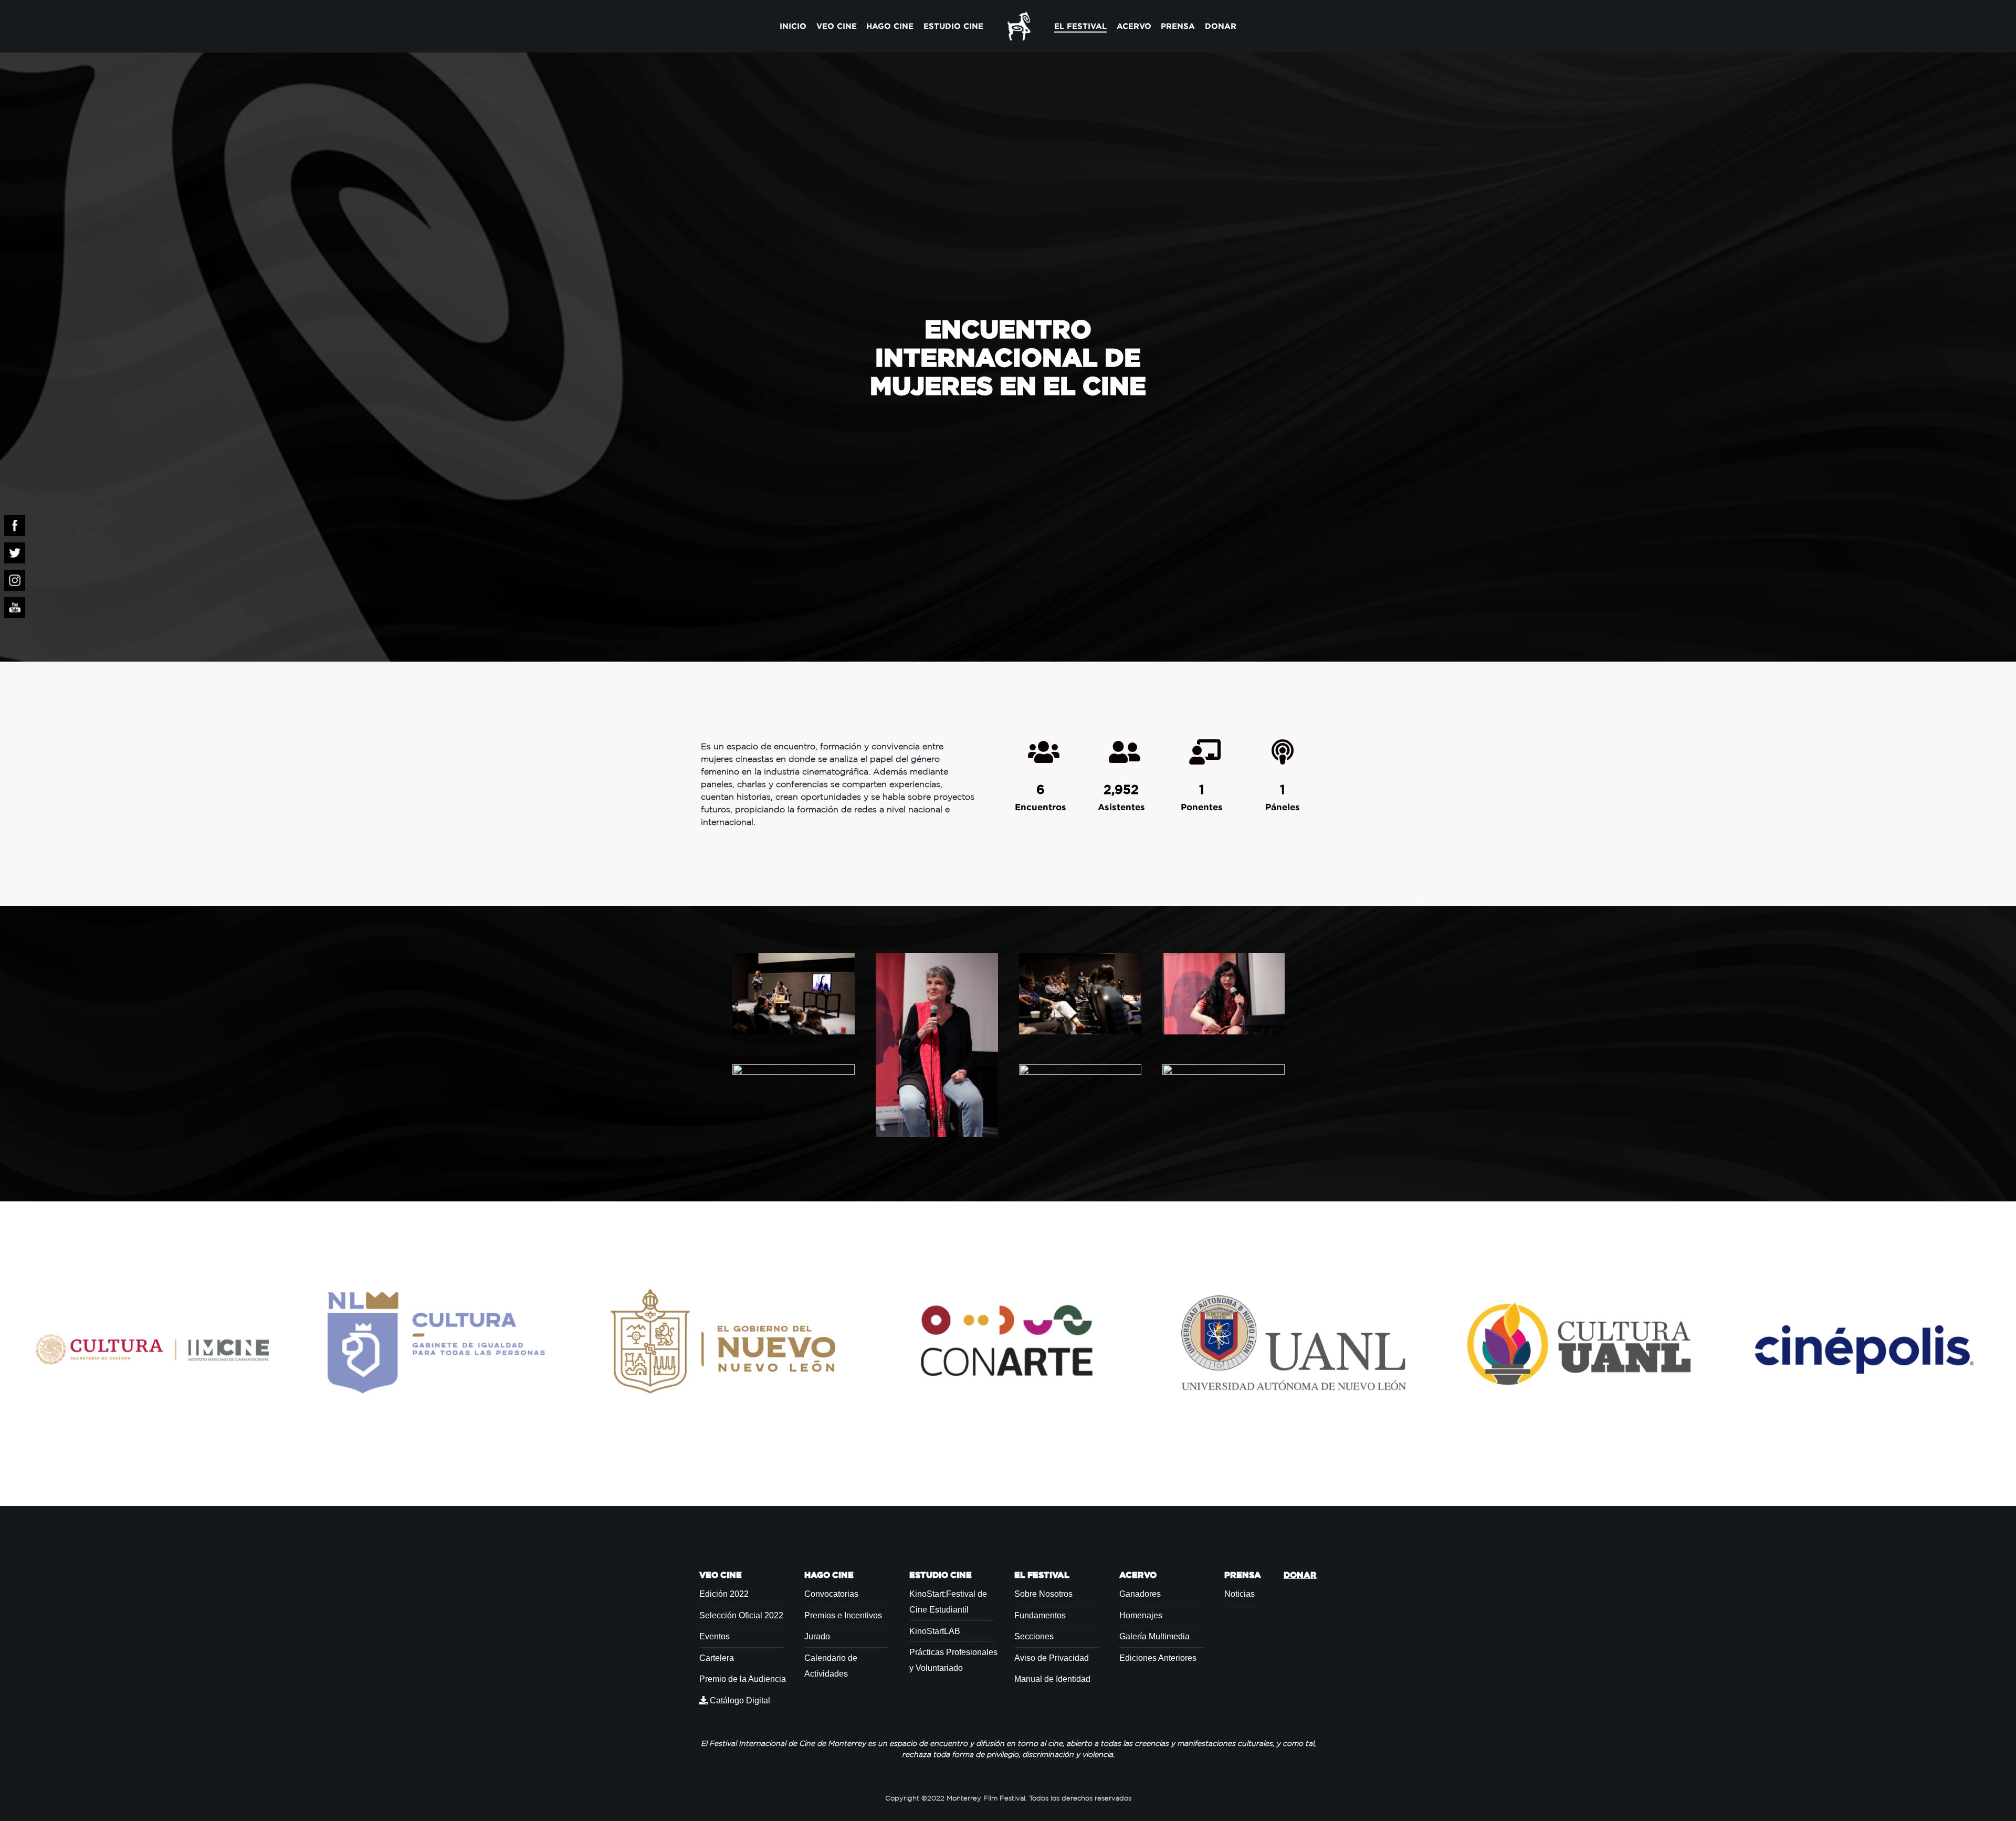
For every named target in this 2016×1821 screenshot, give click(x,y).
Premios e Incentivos (843, 1615)
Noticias (1240, 1594)
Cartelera (717, 1658)
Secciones (1034, 1636)
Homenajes (1141, 1615)
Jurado (817, 1636)
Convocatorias (831, 1594)
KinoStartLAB (935, 1631)
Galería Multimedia (1154, 1636)
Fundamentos (1040, 1615)
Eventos (715, 1636)
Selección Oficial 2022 (741, 1615)
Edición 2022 (724, 1594)
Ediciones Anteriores (1158, 1658)
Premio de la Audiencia (743, 1679)
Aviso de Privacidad (1052, 1658)
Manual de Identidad (1052, 1679)
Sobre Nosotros (1043, 1594)
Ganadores (1140, 1594)
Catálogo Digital (739, 1700)
